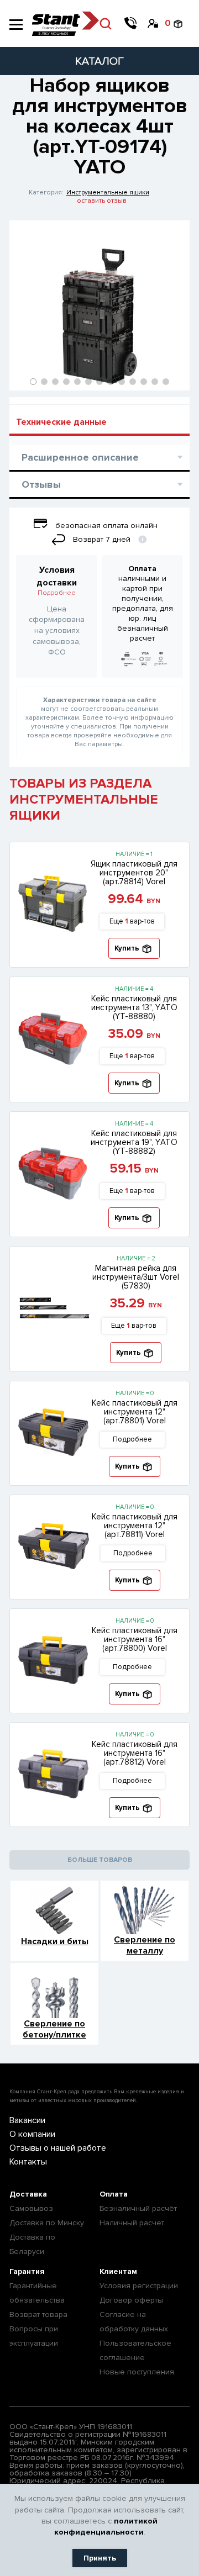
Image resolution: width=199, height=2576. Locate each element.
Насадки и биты (55, 1941)
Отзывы (41, 484)
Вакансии (27, 2120)
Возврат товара (38, 2314)
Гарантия (27, 2271)
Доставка (28, 2194)
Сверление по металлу (145, 1945)
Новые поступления (137, 2372)
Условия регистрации (139, 2286)
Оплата (114, 2194)
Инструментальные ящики (108, 192)
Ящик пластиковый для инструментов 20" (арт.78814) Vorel (134, 873)
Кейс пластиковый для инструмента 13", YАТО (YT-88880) (134, 1007)
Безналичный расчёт (138, 2208)
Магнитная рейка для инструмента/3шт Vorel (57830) (136, 1277)
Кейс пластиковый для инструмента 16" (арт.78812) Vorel (135, 1753)
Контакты (28, 2162)
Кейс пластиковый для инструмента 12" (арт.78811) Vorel (135, 1525)
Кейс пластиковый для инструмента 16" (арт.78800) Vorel (135, 1639)
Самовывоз (31, 2208)
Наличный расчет (132, 2223)
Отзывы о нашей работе (58, 2148)
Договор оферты (131, 2300)
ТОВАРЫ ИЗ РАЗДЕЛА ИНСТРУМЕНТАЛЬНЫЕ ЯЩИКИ (84, 799)
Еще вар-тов (132, 921)
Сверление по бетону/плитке (54, 2029)
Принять (100, 2558)
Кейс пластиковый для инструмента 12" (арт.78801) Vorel (135, 1412)
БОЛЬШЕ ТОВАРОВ (100, 1860)
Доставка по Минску (47, 2223)
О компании (32, 2134)
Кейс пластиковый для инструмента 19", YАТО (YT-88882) (134, 1142)
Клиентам (118, 2271)
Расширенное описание (80, 457)
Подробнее (57, 593)
